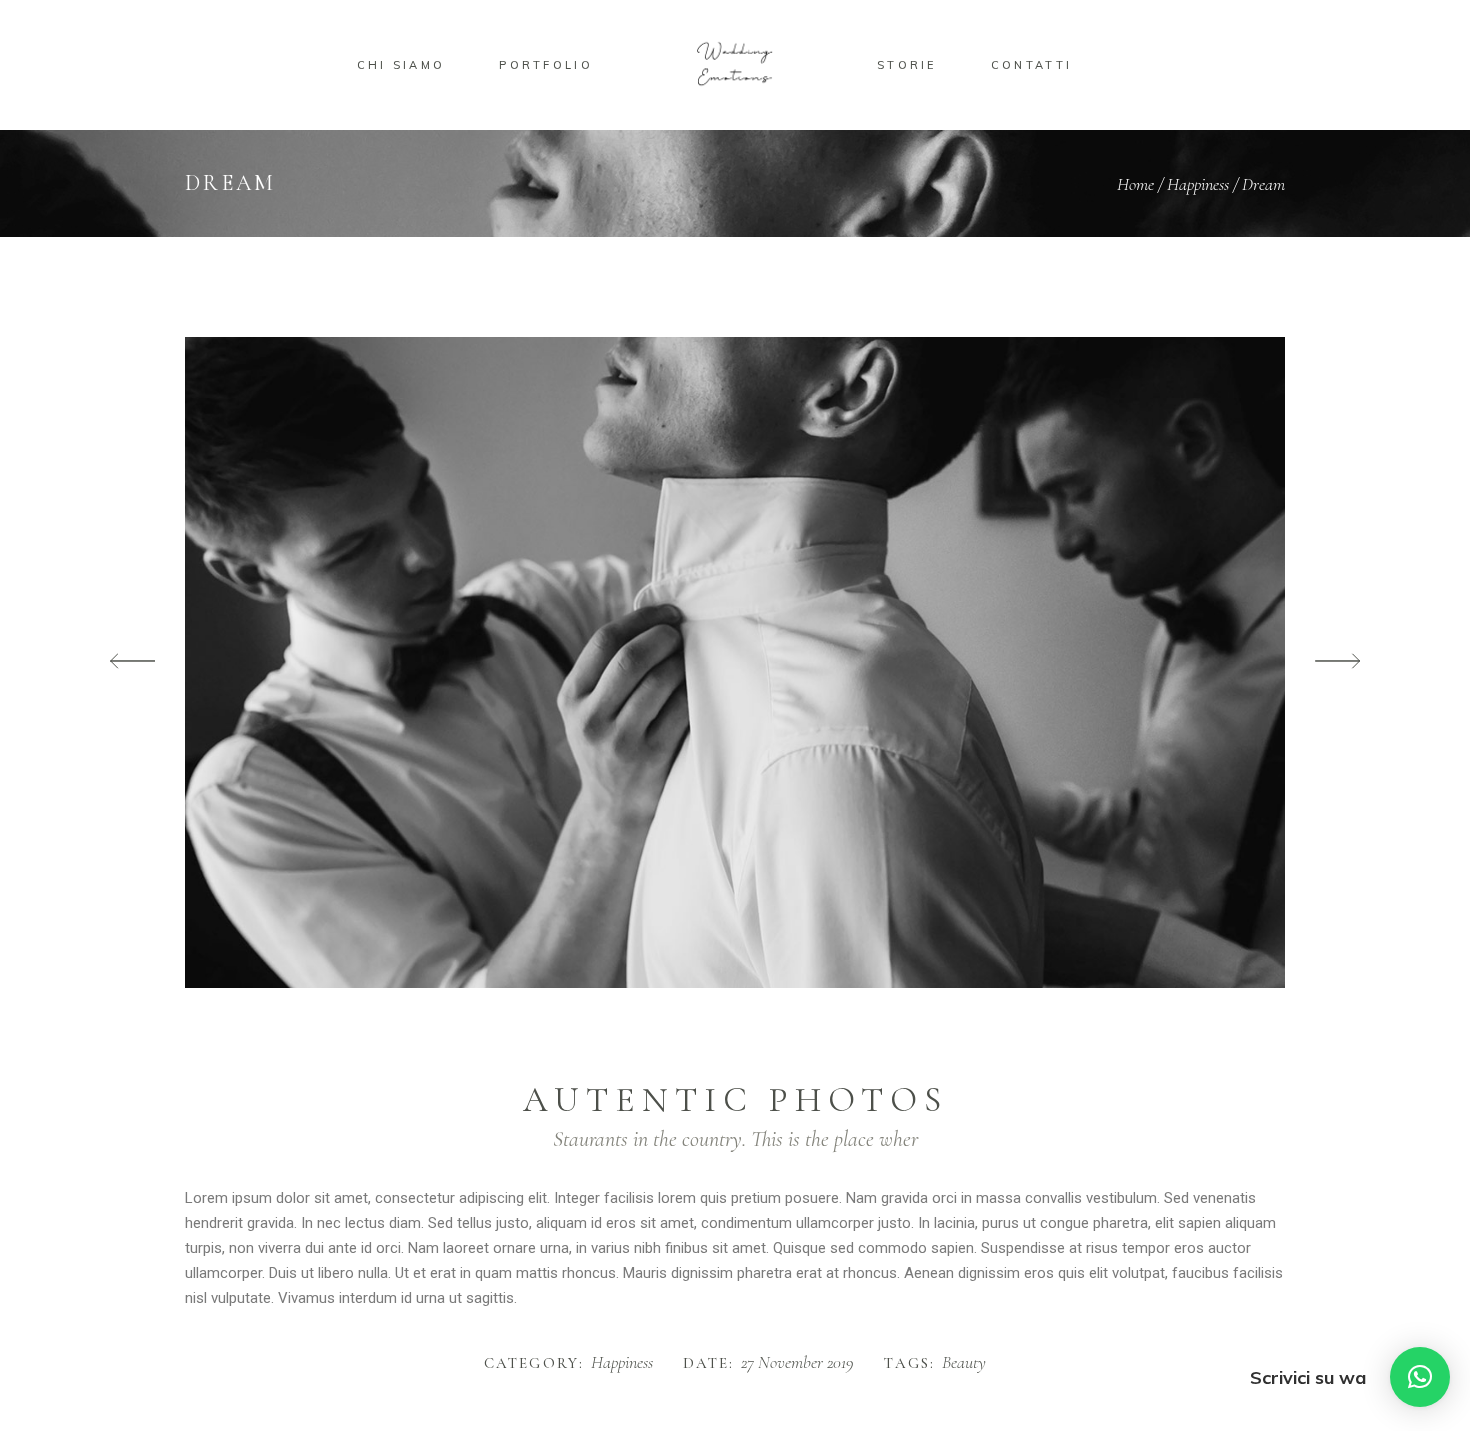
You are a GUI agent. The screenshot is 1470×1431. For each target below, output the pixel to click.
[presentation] (132, 662)
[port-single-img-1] (735, 662)
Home (1135, 184)
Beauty (964, 1363)
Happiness (1198, 184)
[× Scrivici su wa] (1420, 1377)
